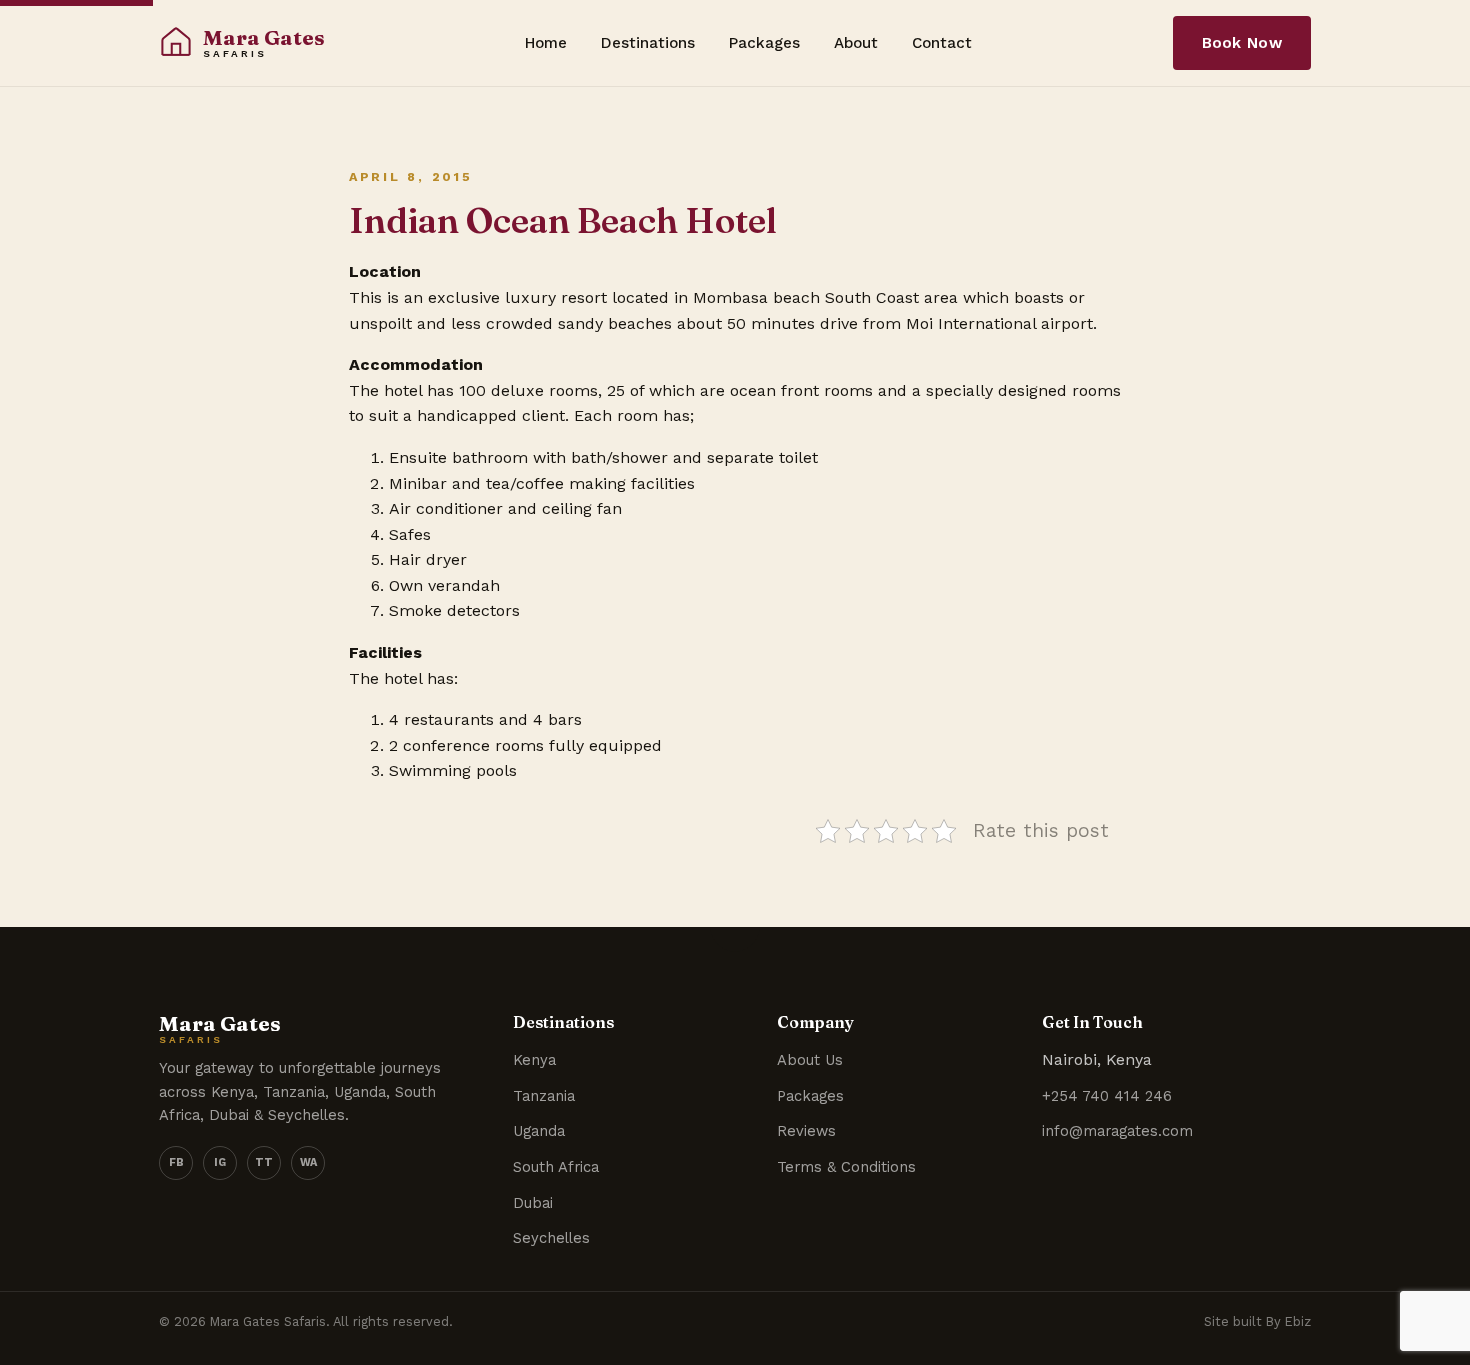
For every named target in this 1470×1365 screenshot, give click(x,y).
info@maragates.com (1117, 1131)
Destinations (648, 43)
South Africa (556, 1167)
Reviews (806, 1131)
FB (176, 1162)
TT (264, 1162)
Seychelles (551, 1238)
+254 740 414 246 (1107, 1096)
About (856, 43)
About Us (810, 1060)
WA (308, 1162)
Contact (942, 43)
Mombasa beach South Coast (806, 297)
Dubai (533, 1203)
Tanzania (544, 1096)
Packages (764, 43)
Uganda (539, 1131)
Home (546, 43)
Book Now (1242, 43)
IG (220, 1162)
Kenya (534, 1060)
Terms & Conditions (846, 1167)
